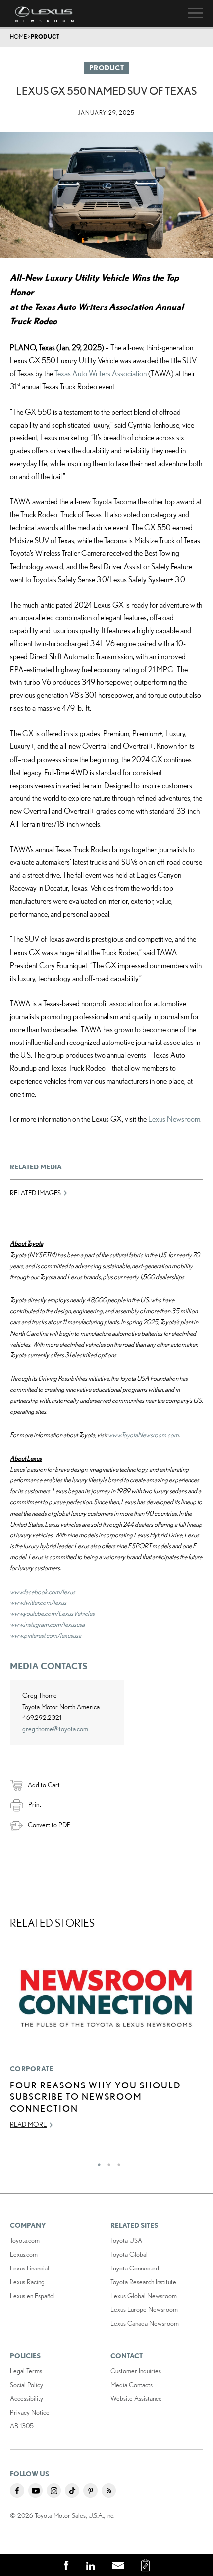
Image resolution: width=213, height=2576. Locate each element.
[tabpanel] (106, 2040)
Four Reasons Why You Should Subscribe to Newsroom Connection (96, 2097)
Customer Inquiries (136, 2371)
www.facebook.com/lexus (43, 1592)
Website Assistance (136, 2398)
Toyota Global (129, 2254)
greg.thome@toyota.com (55, 1729)
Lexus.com (24, 2254)
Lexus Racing (27, 2282)
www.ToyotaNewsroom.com (143, 1435)
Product (45, 36)
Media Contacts (132, 2385)
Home (18, 36)
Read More (28, 2124)
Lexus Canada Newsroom (145, 2323)
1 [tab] (97, 2162)
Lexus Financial (29, 2268)
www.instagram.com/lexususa (47, 1624)
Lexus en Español (32, 2296)
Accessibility (27, 2398)
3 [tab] (116, 2162)
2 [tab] (106, 2162)
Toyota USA (126, 2240)
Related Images (35, 1193)
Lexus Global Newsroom (144, 2296)
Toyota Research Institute (143, 2282)
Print (35, 1804)
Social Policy (27, 2385)
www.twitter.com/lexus (38, 1602)
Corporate (32, 2069)
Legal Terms (26, 2371)
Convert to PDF (49, 1825)
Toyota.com (25, 2240)
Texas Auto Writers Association (101, 373)
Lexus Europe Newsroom (144, 2309)
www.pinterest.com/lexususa (46, 1635)
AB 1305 (22, 2426)
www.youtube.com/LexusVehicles (52, 1613)
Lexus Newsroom (174, 1119)
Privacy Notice (30, 2412)
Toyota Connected (135, 2268)
